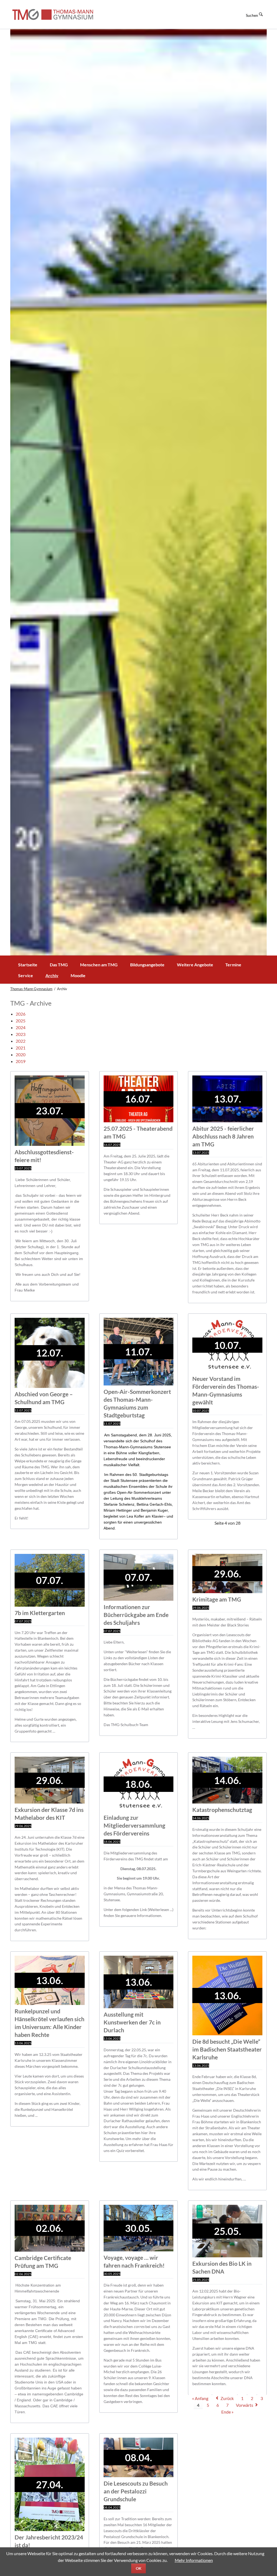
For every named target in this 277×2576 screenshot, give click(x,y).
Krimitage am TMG (217, 1599)
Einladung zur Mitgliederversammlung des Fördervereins (134, 1825)
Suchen (252, 15)
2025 (21, 1021)
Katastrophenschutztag (222, 1810)
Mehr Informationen (194, 2560)
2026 (21, 1014)
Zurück (227, 2398)
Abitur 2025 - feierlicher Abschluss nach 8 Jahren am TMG (223, 1136)
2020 (21, 1054)
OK (139, 2568)
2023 (21, 1034)
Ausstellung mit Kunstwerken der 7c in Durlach (132, 2022)
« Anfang (200, 2398)
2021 (21, 1048)
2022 (21, 1041)
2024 (21, 1027)
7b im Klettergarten (40, 1613)
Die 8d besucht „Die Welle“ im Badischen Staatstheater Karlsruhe (227, 2049)
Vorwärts (245, 2405)
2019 (21, 1061)
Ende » (227, 2412)
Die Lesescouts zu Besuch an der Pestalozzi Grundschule (136, 2491)
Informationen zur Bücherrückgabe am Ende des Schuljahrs (136, 1615)
